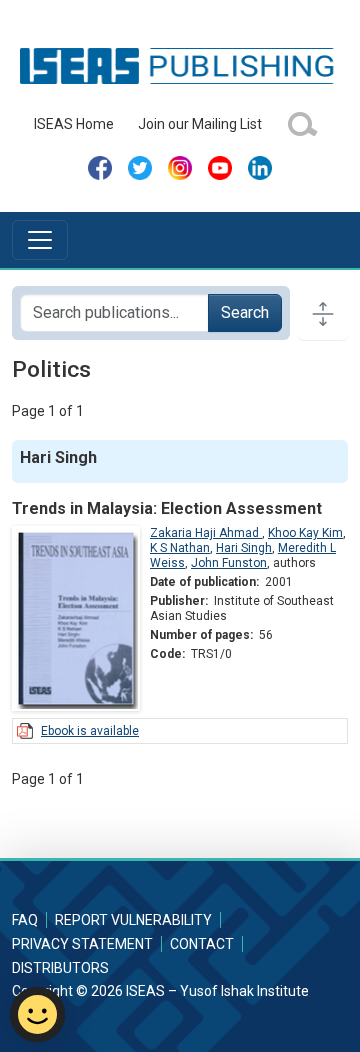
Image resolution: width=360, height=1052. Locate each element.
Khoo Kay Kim (305, 533)
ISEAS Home (74, 124)
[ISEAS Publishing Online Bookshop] (179, 65)
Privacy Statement (82, 944)
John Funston (229, 563)
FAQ (25, 920)
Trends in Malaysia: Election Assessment (167, 508)
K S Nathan (180, 548)
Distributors (60, 968)
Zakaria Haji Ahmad (206, 533)
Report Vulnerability (133, 920)
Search (245, 312)
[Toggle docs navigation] (323, 313)
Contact (202, 944)
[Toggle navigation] (40, 240)
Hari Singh (244, 548)
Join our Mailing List (200, 124)
